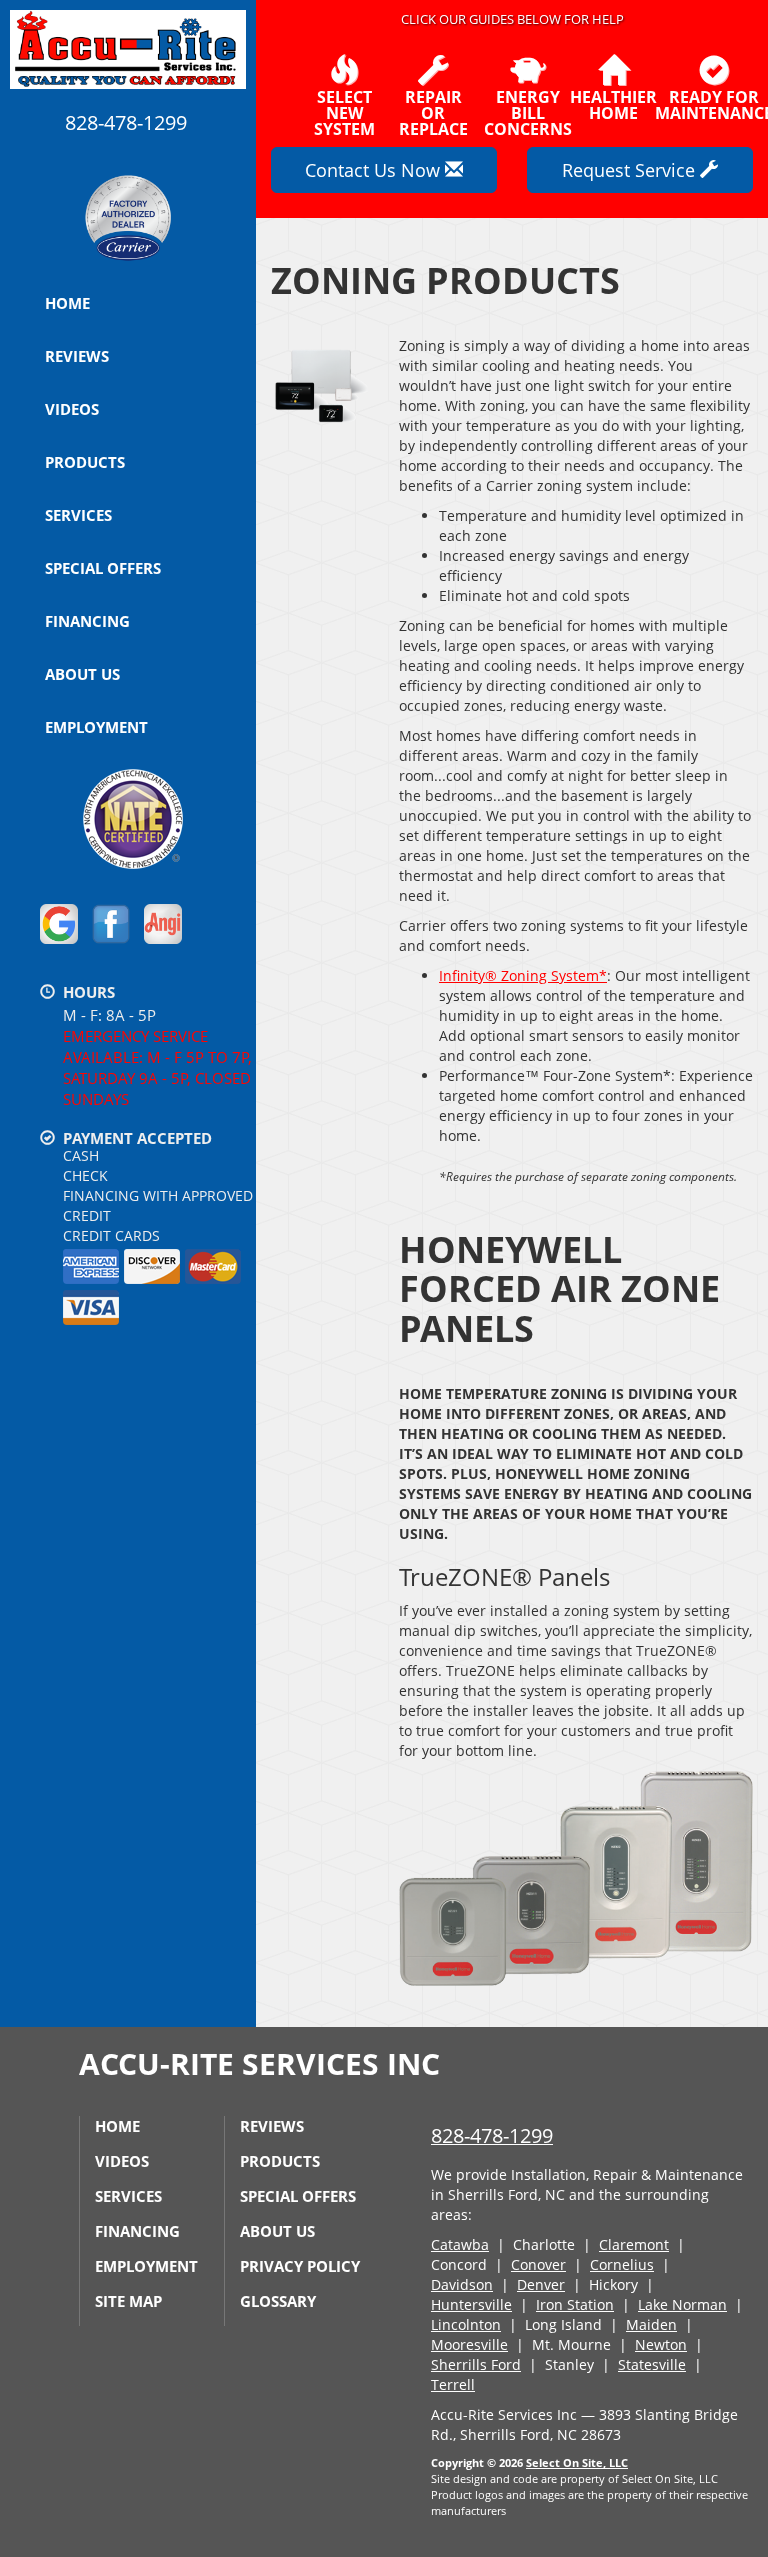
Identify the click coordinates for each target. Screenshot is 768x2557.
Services (78, 515)
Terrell (453, 2384)
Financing (87, 621)
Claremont (634, 2244)
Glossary (278, 2301)
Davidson (462, 2284)
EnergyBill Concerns (528, 111)
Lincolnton (466, 2324)
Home (67, 303)
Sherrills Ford (476, 2364)
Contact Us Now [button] (375, 170)
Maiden (651, 2324)
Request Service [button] (631, 170)
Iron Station (575, 2304)
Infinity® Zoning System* (523, 975)
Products (85, 462)
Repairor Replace (433, 111)
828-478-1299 (492, 2135)
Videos (72, 409)
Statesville (652, 2364)
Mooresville (469, 2344)
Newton (661, 2344)
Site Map (128, 2301)
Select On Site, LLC (577, 2462)
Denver (541, 2284)
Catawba (460, 2244)
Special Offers (103, 568)
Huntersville (471, 2304)
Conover (538, 2264)
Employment (96, 727)
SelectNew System (344, 111)
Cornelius (622, 2264)
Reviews (77, 356)
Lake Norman (682, 2304)
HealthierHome (613, 103)
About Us (82, 674)
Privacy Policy (300, 2266)
